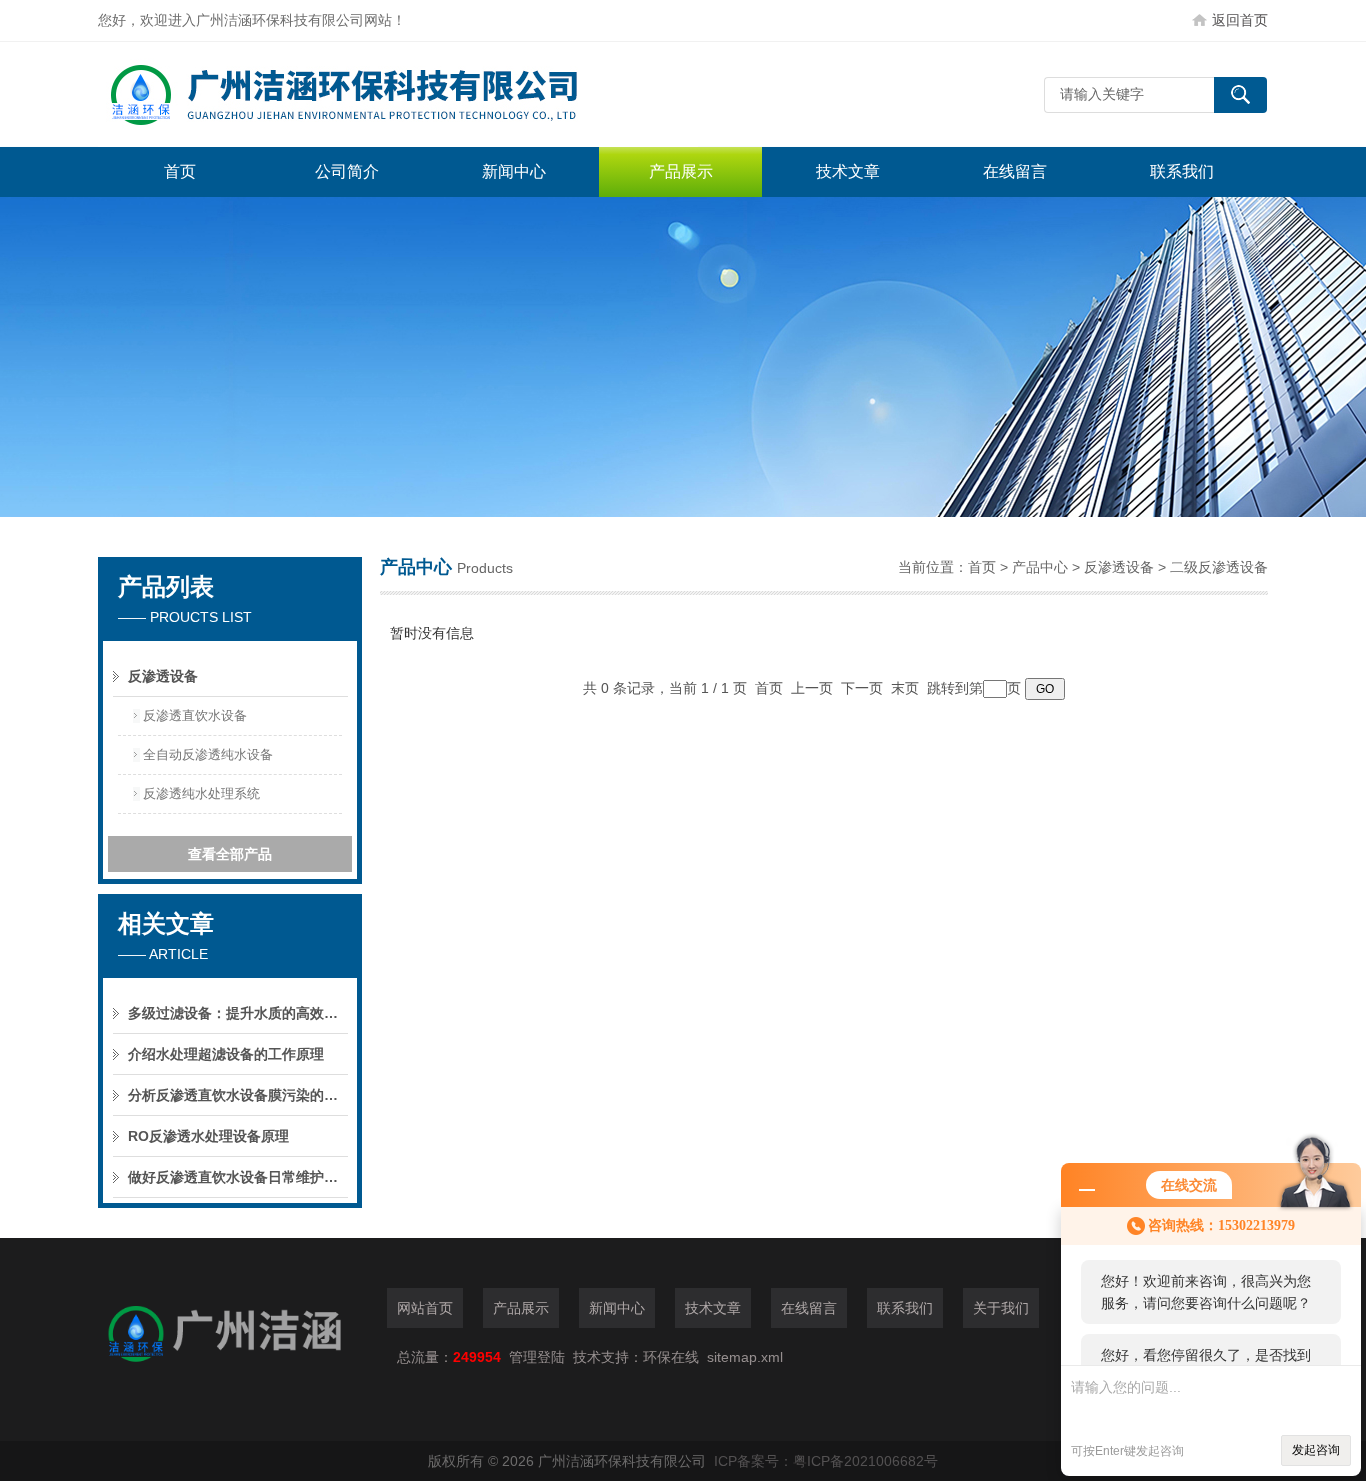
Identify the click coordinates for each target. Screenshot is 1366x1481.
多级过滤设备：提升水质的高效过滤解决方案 (238, 1013)
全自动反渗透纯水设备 (208, 754)
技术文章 (848, 171)
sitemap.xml (745, 1357)
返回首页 (1240, 20)
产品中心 (1040, 567)
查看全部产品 (230, 854)
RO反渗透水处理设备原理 (208, 1136)
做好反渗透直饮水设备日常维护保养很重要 (238, 1177)
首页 (180, 171)
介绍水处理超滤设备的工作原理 (226, 1054)
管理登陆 (537, 1357)
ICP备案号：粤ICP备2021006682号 (826, 1461)
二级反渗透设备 (1219, 567)
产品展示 (681, 171)
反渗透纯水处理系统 (201, 793)
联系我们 (1182, 171)
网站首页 (425, 1308)
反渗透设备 (1119, 567)
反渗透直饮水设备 (195, 715)
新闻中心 (514, 171)
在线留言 (1015, 171)
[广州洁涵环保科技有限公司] (398, 94)
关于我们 (1001, 1308)
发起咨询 (1316, 1450)
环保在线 (671, 1357)
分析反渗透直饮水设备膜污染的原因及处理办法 (238, 1095)
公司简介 (347, 171)
